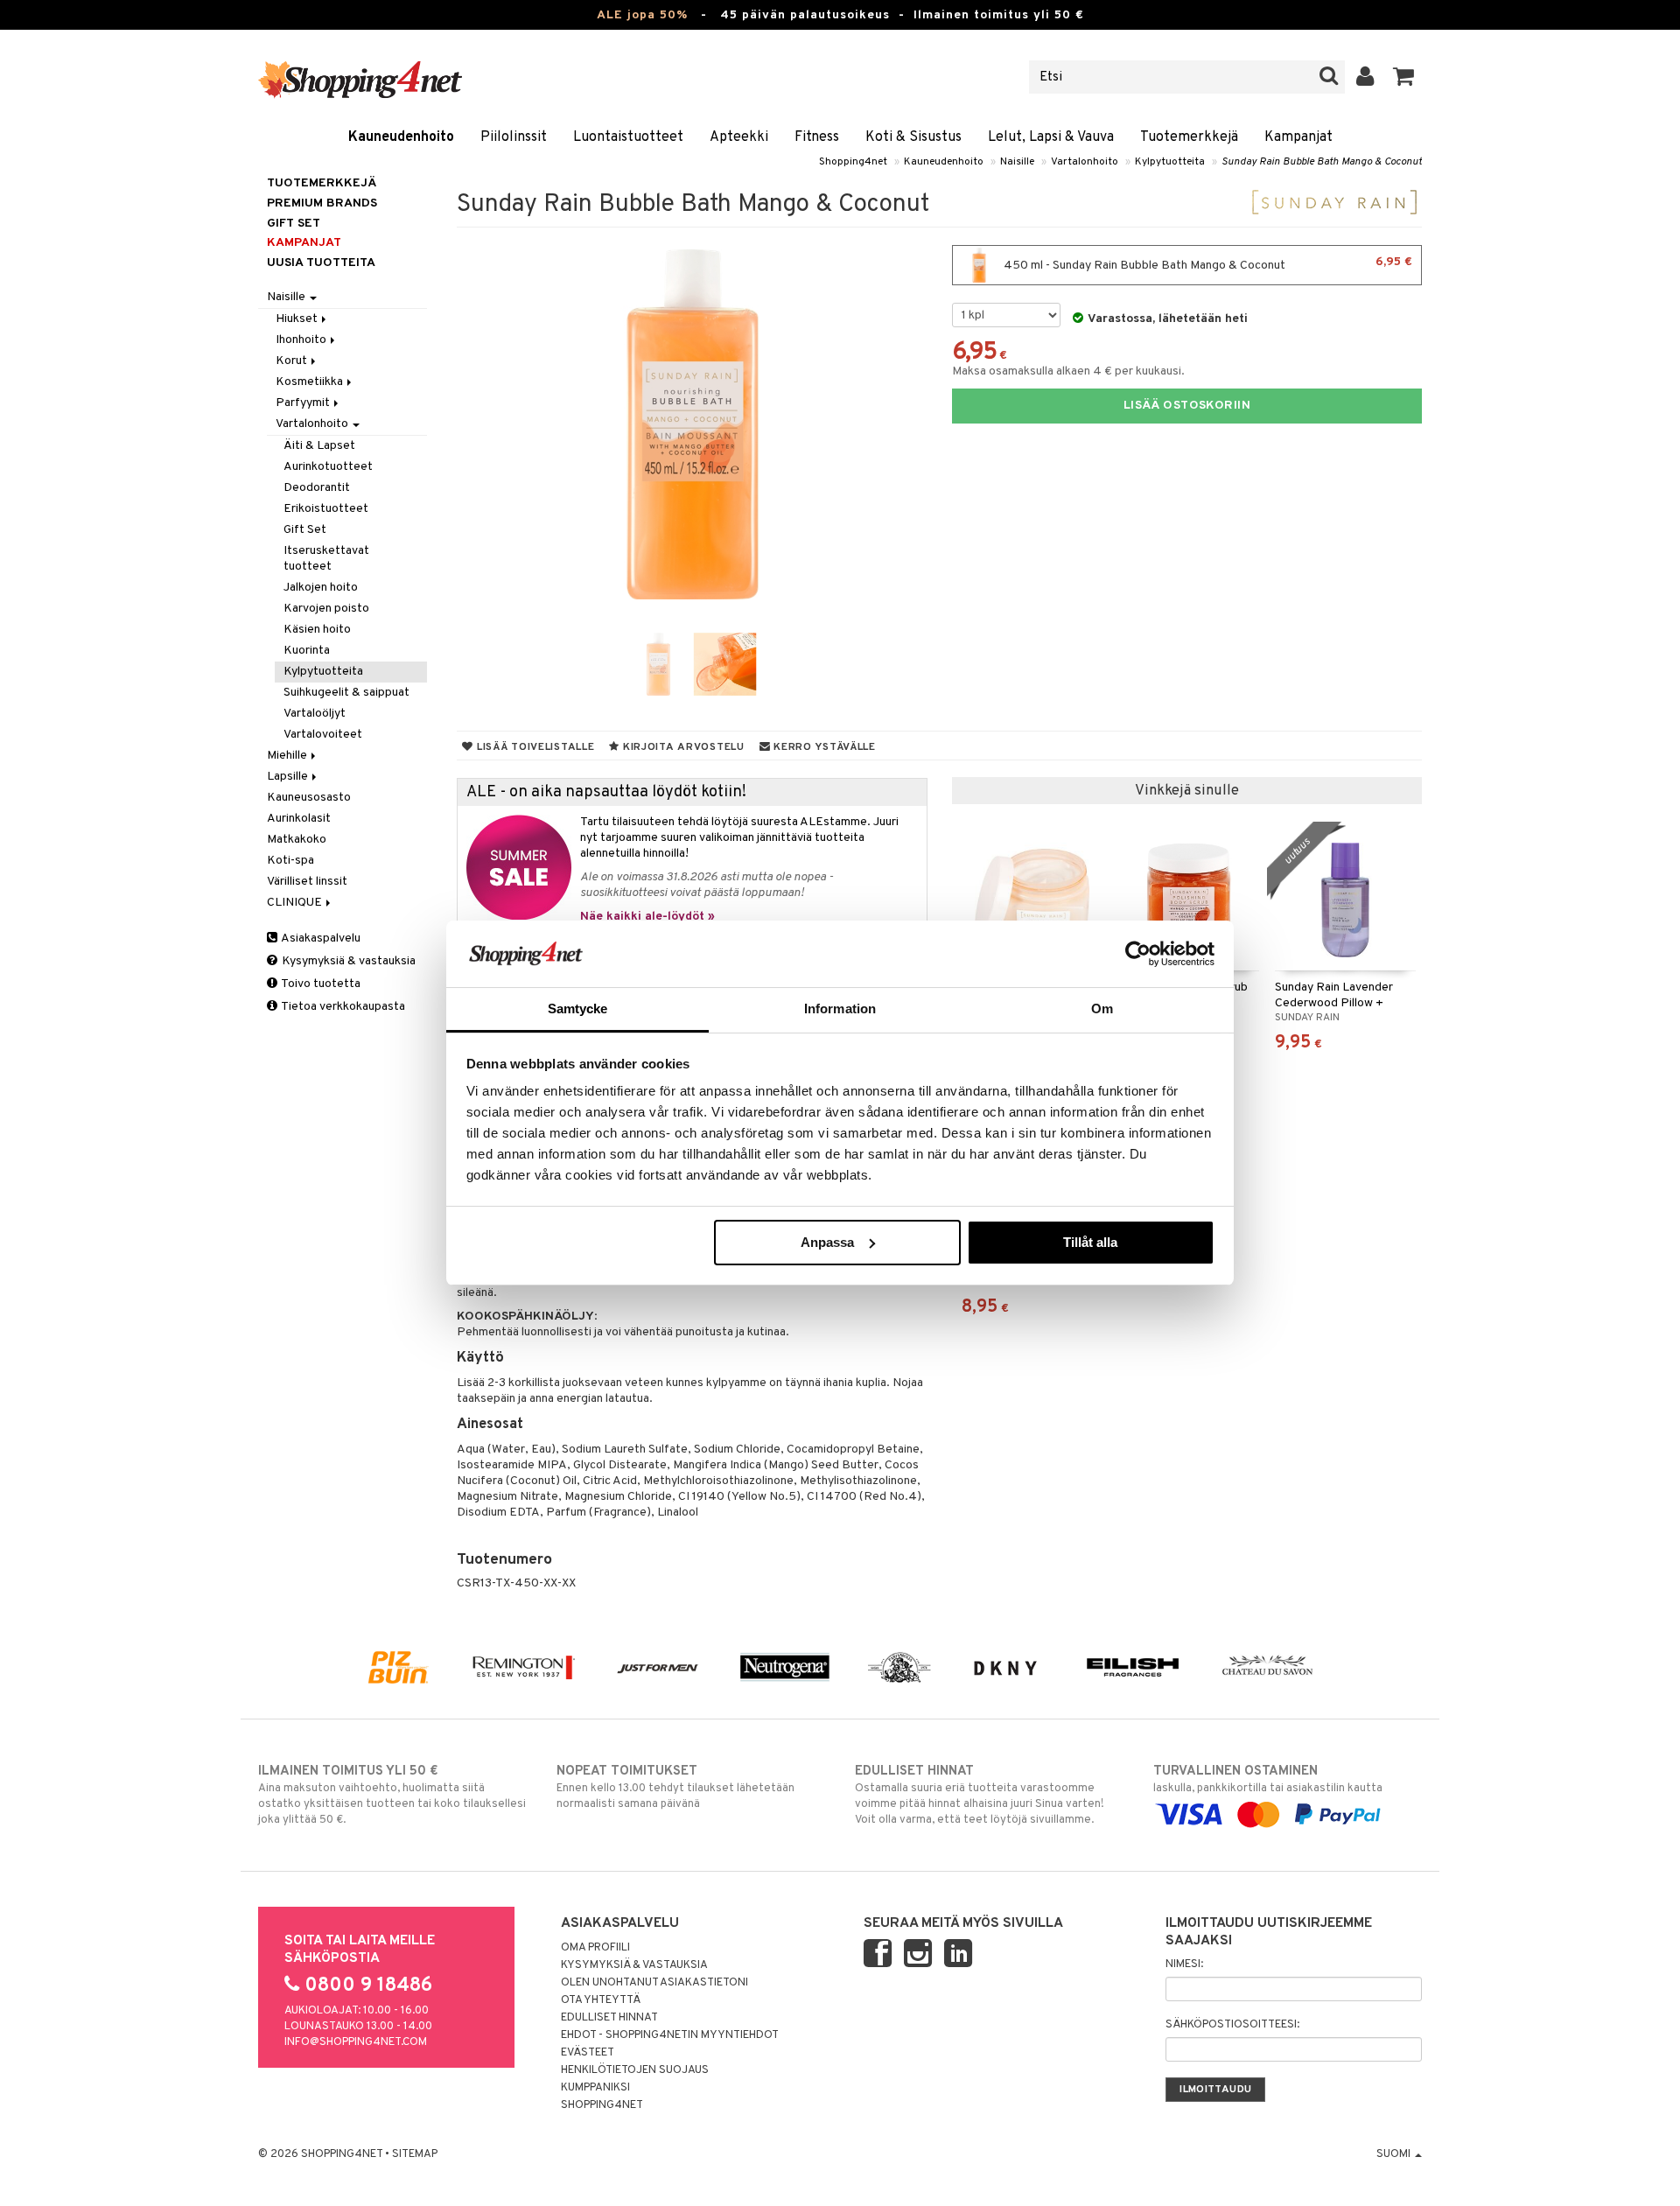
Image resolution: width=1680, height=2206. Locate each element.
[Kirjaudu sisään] (1365, 77)
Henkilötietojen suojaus (635, 2070)
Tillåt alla (1090, 1242)
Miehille (288, 756)
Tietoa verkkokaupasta (342, 1007)
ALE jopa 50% (642, 15)
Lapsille (289, 777)
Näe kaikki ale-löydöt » (647, 917)
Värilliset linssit (307, 882)
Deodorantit (317, 488)
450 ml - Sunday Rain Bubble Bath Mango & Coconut (1207, 264)
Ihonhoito (302, 340)
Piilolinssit (514, 137)
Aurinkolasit (299, 819)
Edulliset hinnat (609, 2018)
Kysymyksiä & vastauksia (347, 961)
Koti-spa (290, 861)
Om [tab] (1102, 1008)
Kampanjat (1298, 137)
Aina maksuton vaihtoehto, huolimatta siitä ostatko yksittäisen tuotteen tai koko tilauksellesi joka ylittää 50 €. (392, 1795)
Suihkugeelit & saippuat (346, 693)
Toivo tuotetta (320, 984)
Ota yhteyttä (601, 2000)
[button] (1404, 77)
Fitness (817, 137)
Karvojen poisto (326, 609)
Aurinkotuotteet (328, 467)
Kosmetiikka (311, 382)
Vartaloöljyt (315, 714)
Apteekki (739, 137)
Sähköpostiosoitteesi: (1232, 2025)
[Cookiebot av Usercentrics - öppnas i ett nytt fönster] (1138, 954)
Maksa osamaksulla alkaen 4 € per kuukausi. (1068, 371)
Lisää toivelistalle (534, 747)
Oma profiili (595, 1948)
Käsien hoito (317, 630)
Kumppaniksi (595, 2088)
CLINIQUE (296, 903)
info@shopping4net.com (356, 2042)
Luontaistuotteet (628, 137)
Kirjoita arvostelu (682, 747)
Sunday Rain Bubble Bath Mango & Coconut (1322, 162)
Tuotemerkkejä (1189, 137)
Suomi (1395, 2154)
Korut (293, 361)
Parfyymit (304, 403)
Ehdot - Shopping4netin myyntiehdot (670, 2035)
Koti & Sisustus (913, 137)
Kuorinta (307, 651)
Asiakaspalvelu (320, 938)
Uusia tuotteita (321, 263)
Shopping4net (853, 162)
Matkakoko (297, 840)
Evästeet (588, 2053)
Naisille (1017, 162)
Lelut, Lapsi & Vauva (1051, 137)
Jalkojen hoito (321, 588)
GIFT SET (294, 224)
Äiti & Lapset (319, 446)
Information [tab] (840, 1008)
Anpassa (827, 1242)
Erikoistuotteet (326, 509)
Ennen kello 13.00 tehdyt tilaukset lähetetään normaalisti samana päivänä (675, 1787)
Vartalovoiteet (323, 735)
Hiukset (298, 319)
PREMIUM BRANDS (322, 203)
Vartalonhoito (1085, 162)
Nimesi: (1184, 1964)
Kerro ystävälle (822, 747)
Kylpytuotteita (1170, 162)
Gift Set (305, 530)
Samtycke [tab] (578, 1008)
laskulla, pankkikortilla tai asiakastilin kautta (1268, 1779)
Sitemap (415, 2154)
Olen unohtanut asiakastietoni (654, 1983)
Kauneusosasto (309, 798)
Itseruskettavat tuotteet (326, 559)
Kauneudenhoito (401, 137)
